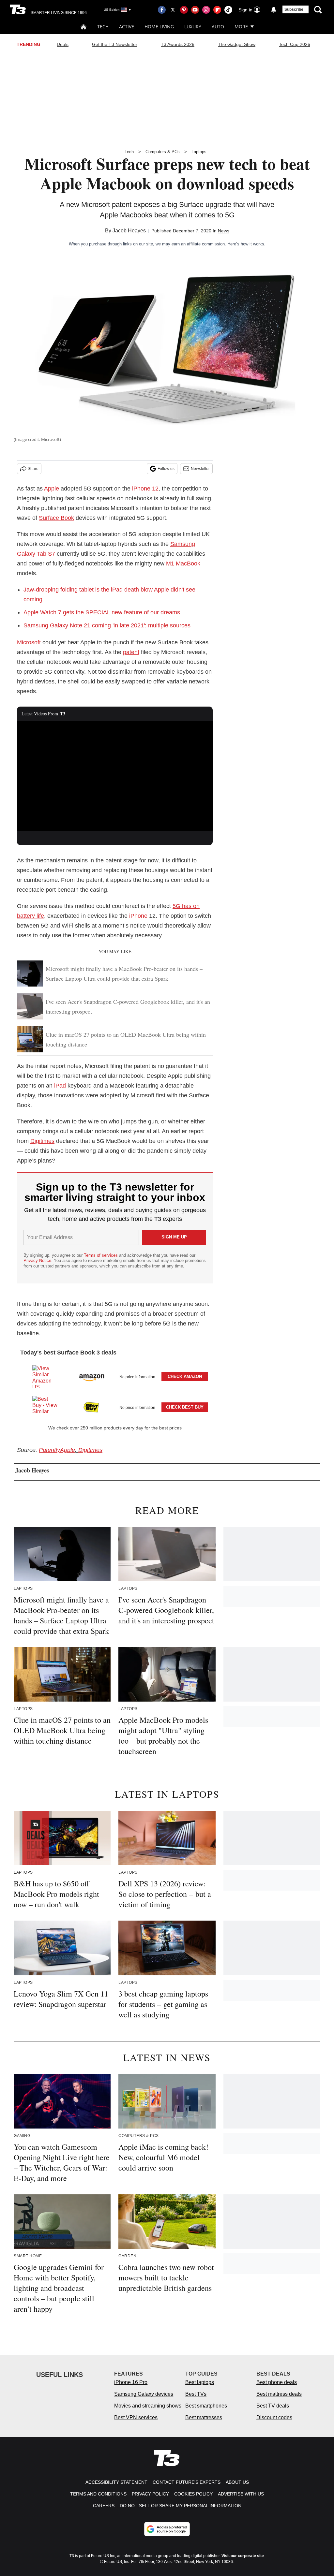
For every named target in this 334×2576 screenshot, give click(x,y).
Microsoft (29, 642)
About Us (237, 2482)
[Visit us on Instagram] (206, 10)
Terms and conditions (98, 2494)
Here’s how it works (246, 244)
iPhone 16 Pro (131, 2382)
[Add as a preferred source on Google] (167, 2529)
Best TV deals (273, 2406)
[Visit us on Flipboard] (217, 10)
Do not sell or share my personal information (181, 2506)
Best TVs (196, 2394)
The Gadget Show (237, 44)
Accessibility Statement (116, 2482)
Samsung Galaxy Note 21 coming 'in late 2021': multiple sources (107, 625)
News (224, 231)
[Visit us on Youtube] (195, 10)
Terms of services (101, 1255)
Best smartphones (206, 2406)
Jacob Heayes (129, 231)
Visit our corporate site (243, 2556)
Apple (52, 489)
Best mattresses (204, 2417)
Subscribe (294, 9)
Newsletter (200, 469)
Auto (218, 27)
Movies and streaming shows (148, 2406)
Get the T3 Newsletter (115, 44)
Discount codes (274, 2417)
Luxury (193, 27)
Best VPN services (136, 2417)
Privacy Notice (37, 1260)
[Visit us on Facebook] (162, 10)
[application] (115, 776)
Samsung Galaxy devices (144, 2394)
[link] (45, 1377)
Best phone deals (277, 2382)
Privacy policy (150, 2494)
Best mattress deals (279, 2394)
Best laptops (200, 2382)
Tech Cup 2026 (295, 44)
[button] (115, 1376)
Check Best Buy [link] (185, 1407)
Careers (104, 2506)
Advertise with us (241, 2494)
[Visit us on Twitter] (173, 10)
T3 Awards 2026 (178, 44)
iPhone (138, 916)
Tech (103, 27)
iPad (60, 1086)
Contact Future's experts (187, 2482)
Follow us (166, 469)
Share (33, 469)
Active (127, 27)
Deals (63, 44)
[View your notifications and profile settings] (274, 10)
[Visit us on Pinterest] (184, 10)
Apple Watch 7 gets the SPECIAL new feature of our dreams (102, 612)
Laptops (199, 152)
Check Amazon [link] (185, 1376)
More (241, 27)
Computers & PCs (163, 152)
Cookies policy (193, 2494)
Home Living (159, 27)
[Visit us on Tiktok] (228, 10)
